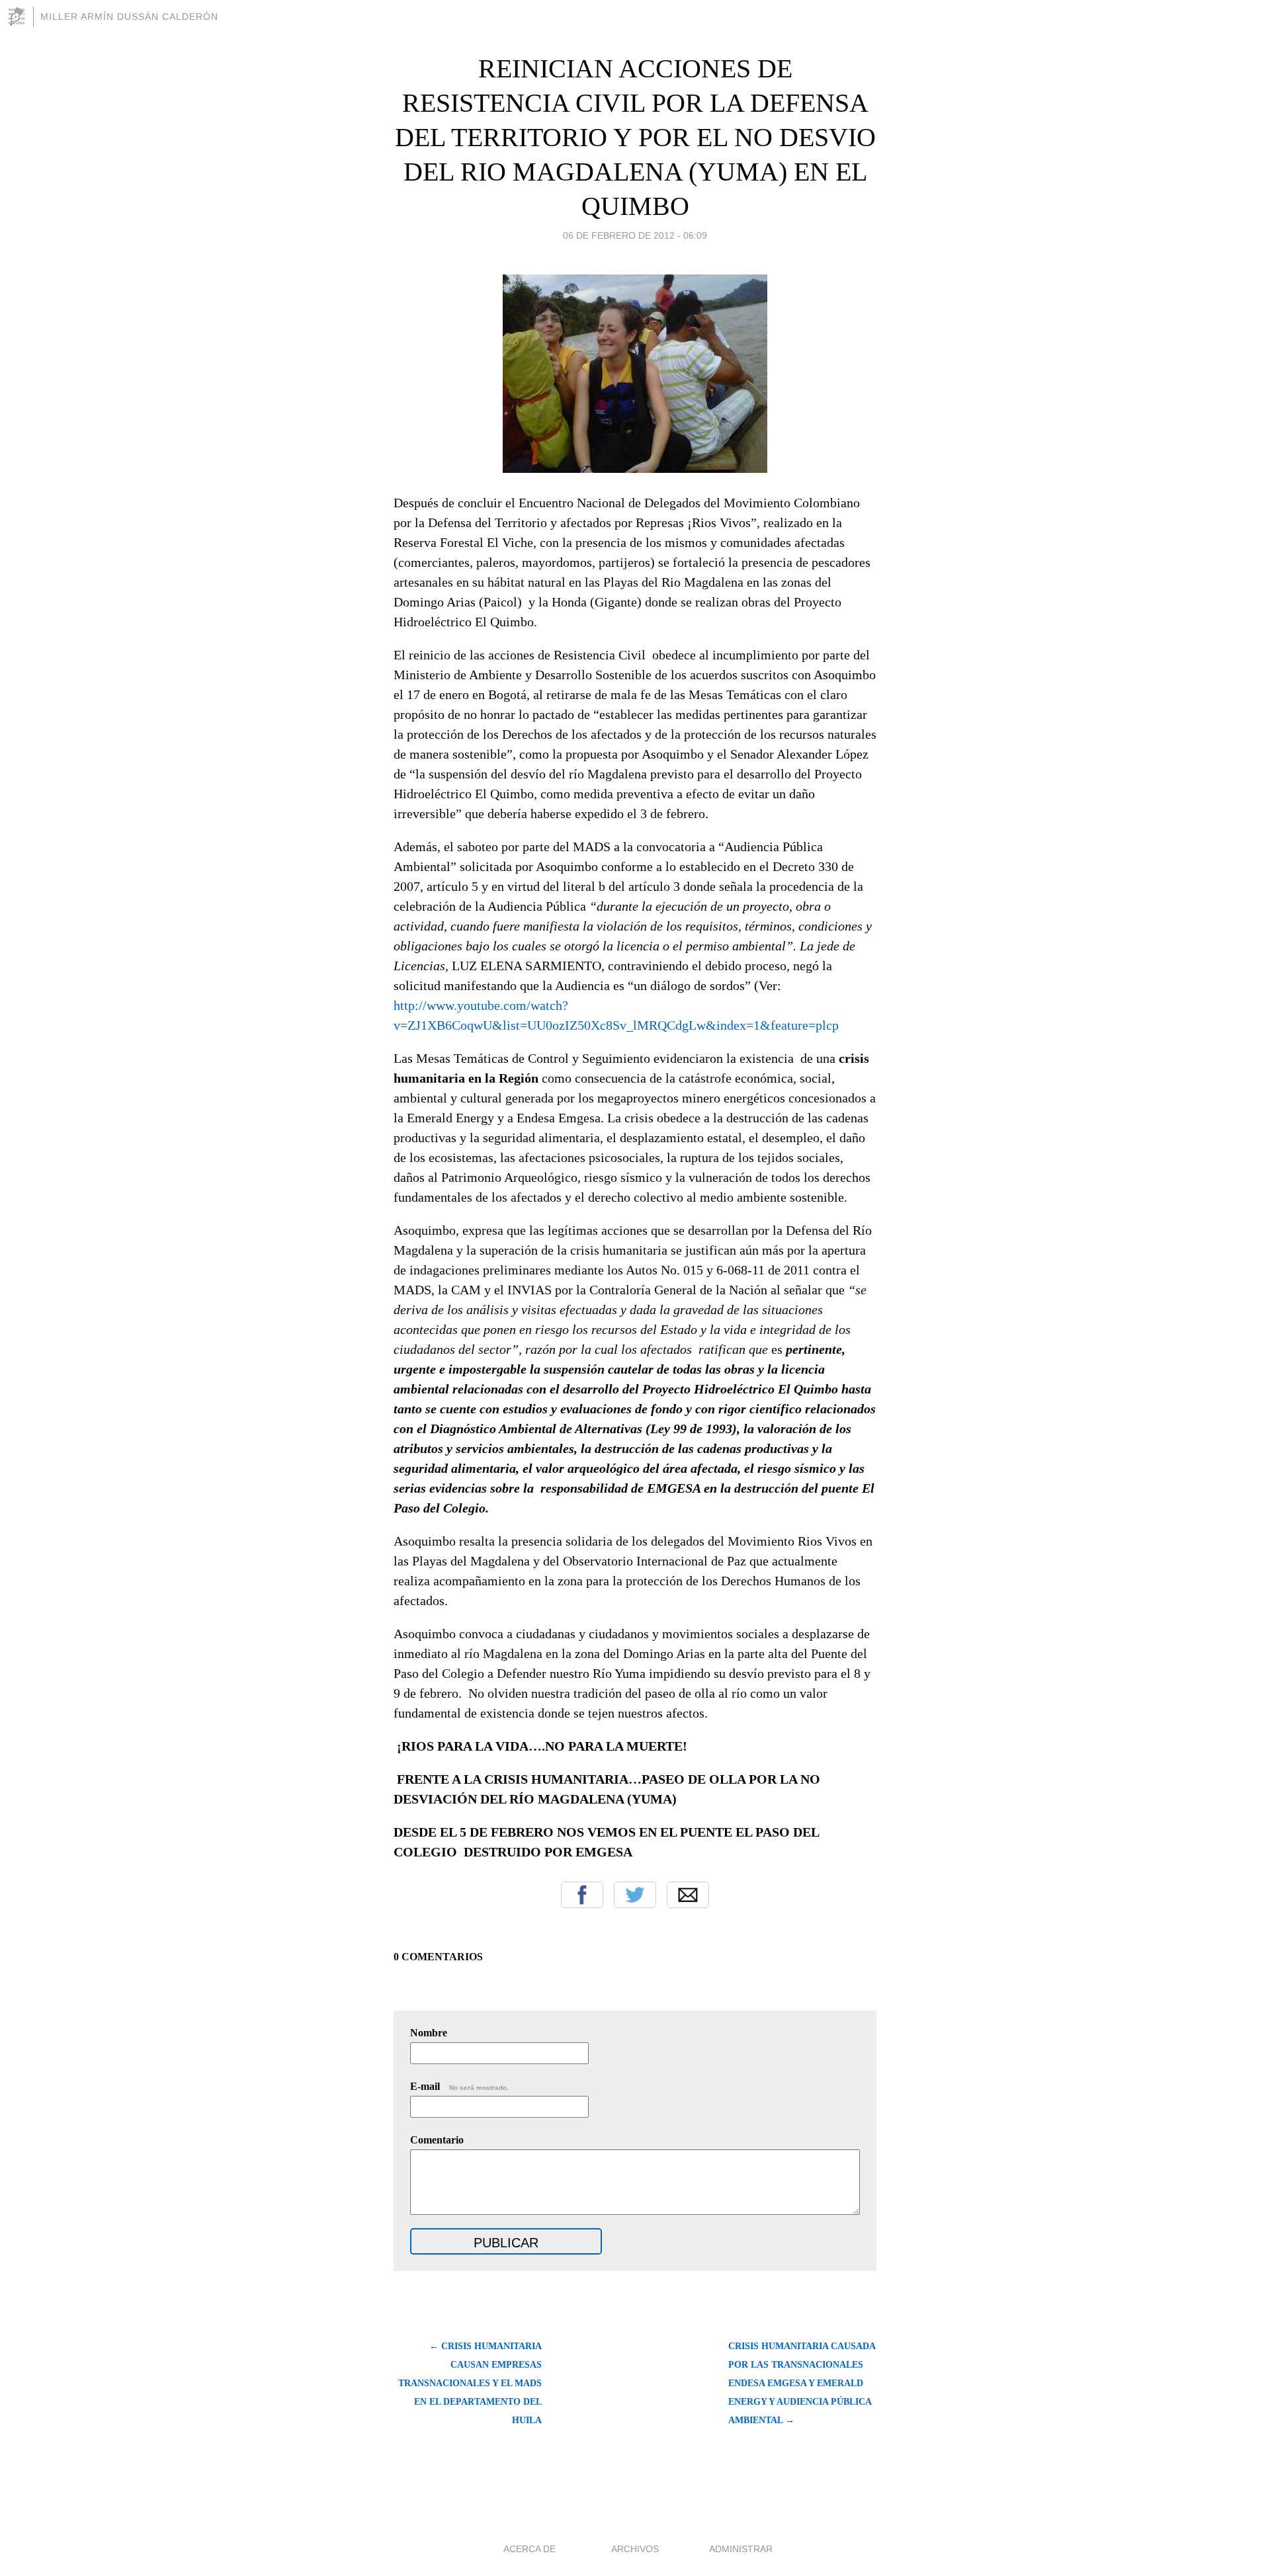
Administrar (741, 2549)
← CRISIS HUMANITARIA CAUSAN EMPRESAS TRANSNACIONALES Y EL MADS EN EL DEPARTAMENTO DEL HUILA (470, 2383)
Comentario (437, 2140)
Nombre (429, 2033)
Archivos (635, 2549)
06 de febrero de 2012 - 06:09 (635, 235)
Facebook (582, 1895)
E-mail (459, 2086)
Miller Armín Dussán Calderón (129, 17)
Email (688, 1895)
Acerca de (529, 2549)
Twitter (635, 1895)
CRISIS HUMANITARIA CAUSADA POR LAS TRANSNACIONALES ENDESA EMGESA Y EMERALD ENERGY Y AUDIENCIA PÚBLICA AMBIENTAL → (802, 2383)
